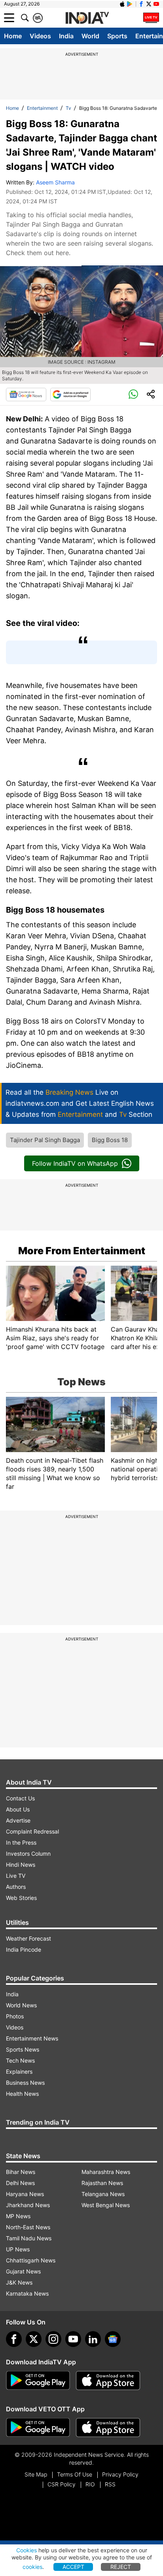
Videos (40, 36)
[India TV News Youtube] (156, 4)
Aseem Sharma (55, 182)
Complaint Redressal (32, 1831)
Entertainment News (32, 2038)
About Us (18, 1809)
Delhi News (20, 2183)
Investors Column (28, 1854)
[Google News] (26, 395)
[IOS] (122, 4)
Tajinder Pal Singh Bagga (45, 1140)
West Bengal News (106, 2205)
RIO (90, 2484)
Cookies (27, 2550)
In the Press (21, 1842)
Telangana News (103, 2194)
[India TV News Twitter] (149, 4)
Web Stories (21, 1898)
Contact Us (20, 1798)
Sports (117, 36)
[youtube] (73, 2339)
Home (13, 36)
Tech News (20, 2060)
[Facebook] (14, 2339)
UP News (18, 2249)
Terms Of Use (75, 2474)
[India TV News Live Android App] (38, 2381)
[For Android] (38, 2428)
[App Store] (108, 2381)
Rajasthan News (102, 2183)
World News (21, 2005)
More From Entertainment (82, 1251)
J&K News (19, 2282)
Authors (16, 1887)
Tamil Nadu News (29, 2238)
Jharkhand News (28, 2205)
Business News (25, 2083)
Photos (15, 2016)
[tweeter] (34, 2339)
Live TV (16, 1876)
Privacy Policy (120, 2474)
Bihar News (21, 2172)
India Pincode (24, 1949)
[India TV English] (87, 18)
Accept (73, 2567)
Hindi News (21, 1865)
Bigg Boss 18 (110, 1140)
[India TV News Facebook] (141, 4)
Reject (121, 2567)
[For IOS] (108, 2428)
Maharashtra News (106, 2172)
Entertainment (42, 108)
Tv (68, 108)
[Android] (130, 4)
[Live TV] (151, 18)
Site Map (36, 2474)
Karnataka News (27, 2293)
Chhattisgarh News (31, 2260)
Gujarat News (23, 2271)
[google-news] (113, 2339)
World (90, 36)
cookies (32, 2567)
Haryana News (25, 2194)
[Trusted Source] (70, 395)
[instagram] (53, 2339)
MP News (18, 2216)
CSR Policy (62, 2484)
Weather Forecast (28, 1938)
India (66, 36)
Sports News (23, 2049)
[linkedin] (93, 2339)
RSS (110, 2484)
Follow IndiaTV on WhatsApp (75, 1163)
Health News (22, 2094)
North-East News (28, 2227)
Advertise (18, 1820)
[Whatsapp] (133, 395)
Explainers (19, 2072)
